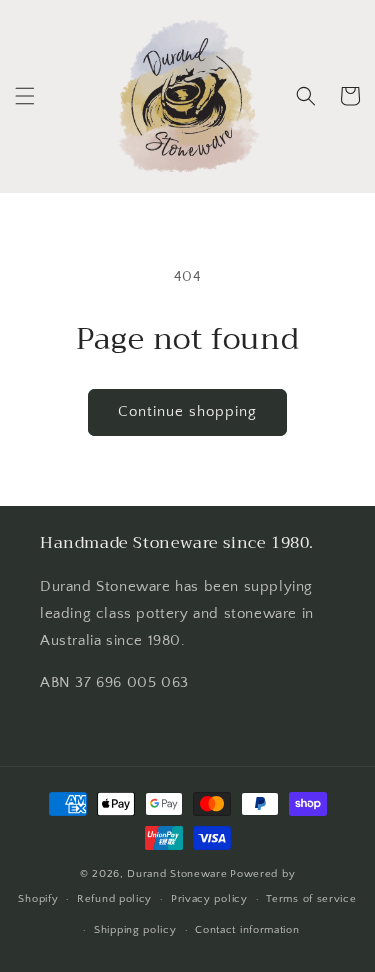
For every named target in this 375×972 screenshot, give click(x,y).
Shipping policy (135, 930)
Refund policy (114, 899)
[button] (25, 96)
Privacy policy (209, 899)
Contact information (247, 930)
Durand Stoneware (177, 874)
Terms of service (311, 899)
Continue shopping (187, 411)
